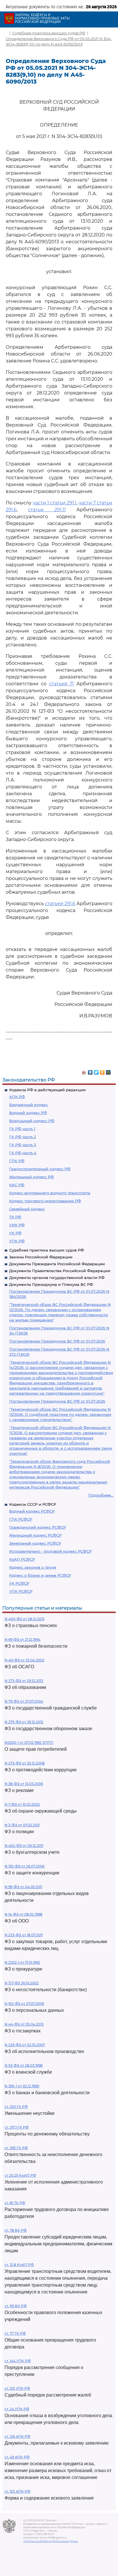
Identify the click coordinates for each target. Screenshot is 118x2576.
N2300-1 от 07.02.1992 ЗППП (29, 1743)
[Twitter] (96, 1071)
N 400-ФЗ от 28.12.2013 (24, 1619)
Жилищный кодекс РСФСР (35, 1535)
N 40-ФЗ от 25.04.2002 (24, 1660)
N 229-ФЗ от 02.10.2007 (25, 2045)
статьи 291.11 (47, 510)
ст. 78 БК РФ (16, 2230)
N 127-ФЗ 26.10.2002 (22, 1983)
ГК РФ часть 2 (22, 1137)
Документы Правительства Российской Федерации (60, 1271)
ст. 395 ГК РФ (16, 2148)
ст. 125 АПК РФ (17, 2491)
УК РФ (15, 1233)
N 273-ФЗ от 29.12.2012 (24, 1681)
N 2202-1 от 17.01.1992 (22, 1962)
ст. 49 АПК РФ (17, 2457)
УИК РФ (17, 1225)
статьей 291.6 (60, 904)
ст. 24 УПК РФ (17, 2409)
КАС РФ (17, 1185)
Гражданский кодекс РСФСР (38, 1527)
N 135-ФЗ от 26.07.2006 (24, 1866)
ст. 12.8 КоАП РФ (19, 2265)
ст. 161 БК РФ (16, 2306)
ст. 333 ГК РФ (16, 2107)
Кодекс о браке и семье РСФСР (40, 1575)
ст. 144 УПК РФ (18, 2361)
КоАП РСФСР (22, 1559)
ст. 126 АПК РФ (17, 2436)
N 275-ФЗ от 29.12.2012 (24, 1722)
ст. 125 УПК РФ (17, 2388)
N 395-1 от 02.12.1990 (22, 2086)
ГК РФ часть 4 (23, 1153)
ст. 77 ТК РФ (15, 2333)
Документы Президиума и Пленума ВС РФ (51, 1284)
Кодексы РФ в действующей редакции (47, 1090)
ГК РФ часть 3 (22, 1145)
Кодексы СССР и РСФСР (33, 1504)
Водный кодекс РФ (28, 1113)
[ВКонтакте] (90, 1071)
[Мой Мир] (108, 1071)
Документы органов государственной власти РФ (57, 1278)
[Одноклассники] (102, 1071)
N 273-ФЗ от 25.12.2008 (25, 1763)
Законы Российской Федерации (41, 1257)
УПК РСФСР (21, 1591)
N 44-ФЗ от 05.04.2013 (24, 2024)
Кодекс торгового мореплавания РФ (45, 1201)
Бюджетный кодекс (28, 1105)
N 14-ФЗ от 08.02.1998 (23, 1914)
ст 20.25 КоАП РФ (20, 2175)
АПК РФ (17, 1097)
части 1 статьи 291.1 (55, 503)
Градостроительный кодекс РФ (40, 1169)
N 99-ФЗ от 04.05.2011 (23, 1887)
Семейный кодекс (27, 1209)
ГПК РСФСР (21, 1519)
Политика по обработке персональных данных (51, 2541)
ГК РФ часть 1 (22, 1129)
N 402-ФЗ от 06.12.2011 (24, 1846)
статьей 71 (62, 684)
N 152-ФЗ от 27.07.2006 (24, 2004)
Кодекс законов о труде (33, 1567)
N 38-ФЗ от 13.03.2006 (24, 1784)
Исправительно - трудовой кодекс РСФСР (50, 1551)
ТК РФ (15, 1217)
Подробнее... (101, 1495)
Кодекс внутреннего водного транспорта (50, 1193)
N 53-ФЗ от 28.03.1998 (24, 2065)
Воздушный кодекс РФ (32, 1121)
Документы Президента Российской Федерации (57, 1264)
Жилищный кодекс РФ (32, 1177)
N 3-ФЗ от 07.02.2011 (22, 1825)
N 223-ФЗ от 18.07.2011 (24, 1935)
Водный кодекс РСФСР (32, 1511)
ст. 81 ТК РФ (15, 2203)
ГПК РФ (17, 1161)
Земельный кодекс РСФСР (35, 1543)
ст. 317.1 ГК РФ (17, 2127)
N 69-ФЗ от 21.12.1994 (22, 1640)
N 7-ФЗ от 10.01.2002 (22, 1804)
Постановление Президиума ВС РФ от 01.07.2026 (57, 1341)
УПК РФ (17, 1241)
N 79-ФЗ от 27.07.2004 (24, 1701)
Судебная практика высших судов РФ (47, 1250)
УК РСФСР (19, 1583)
